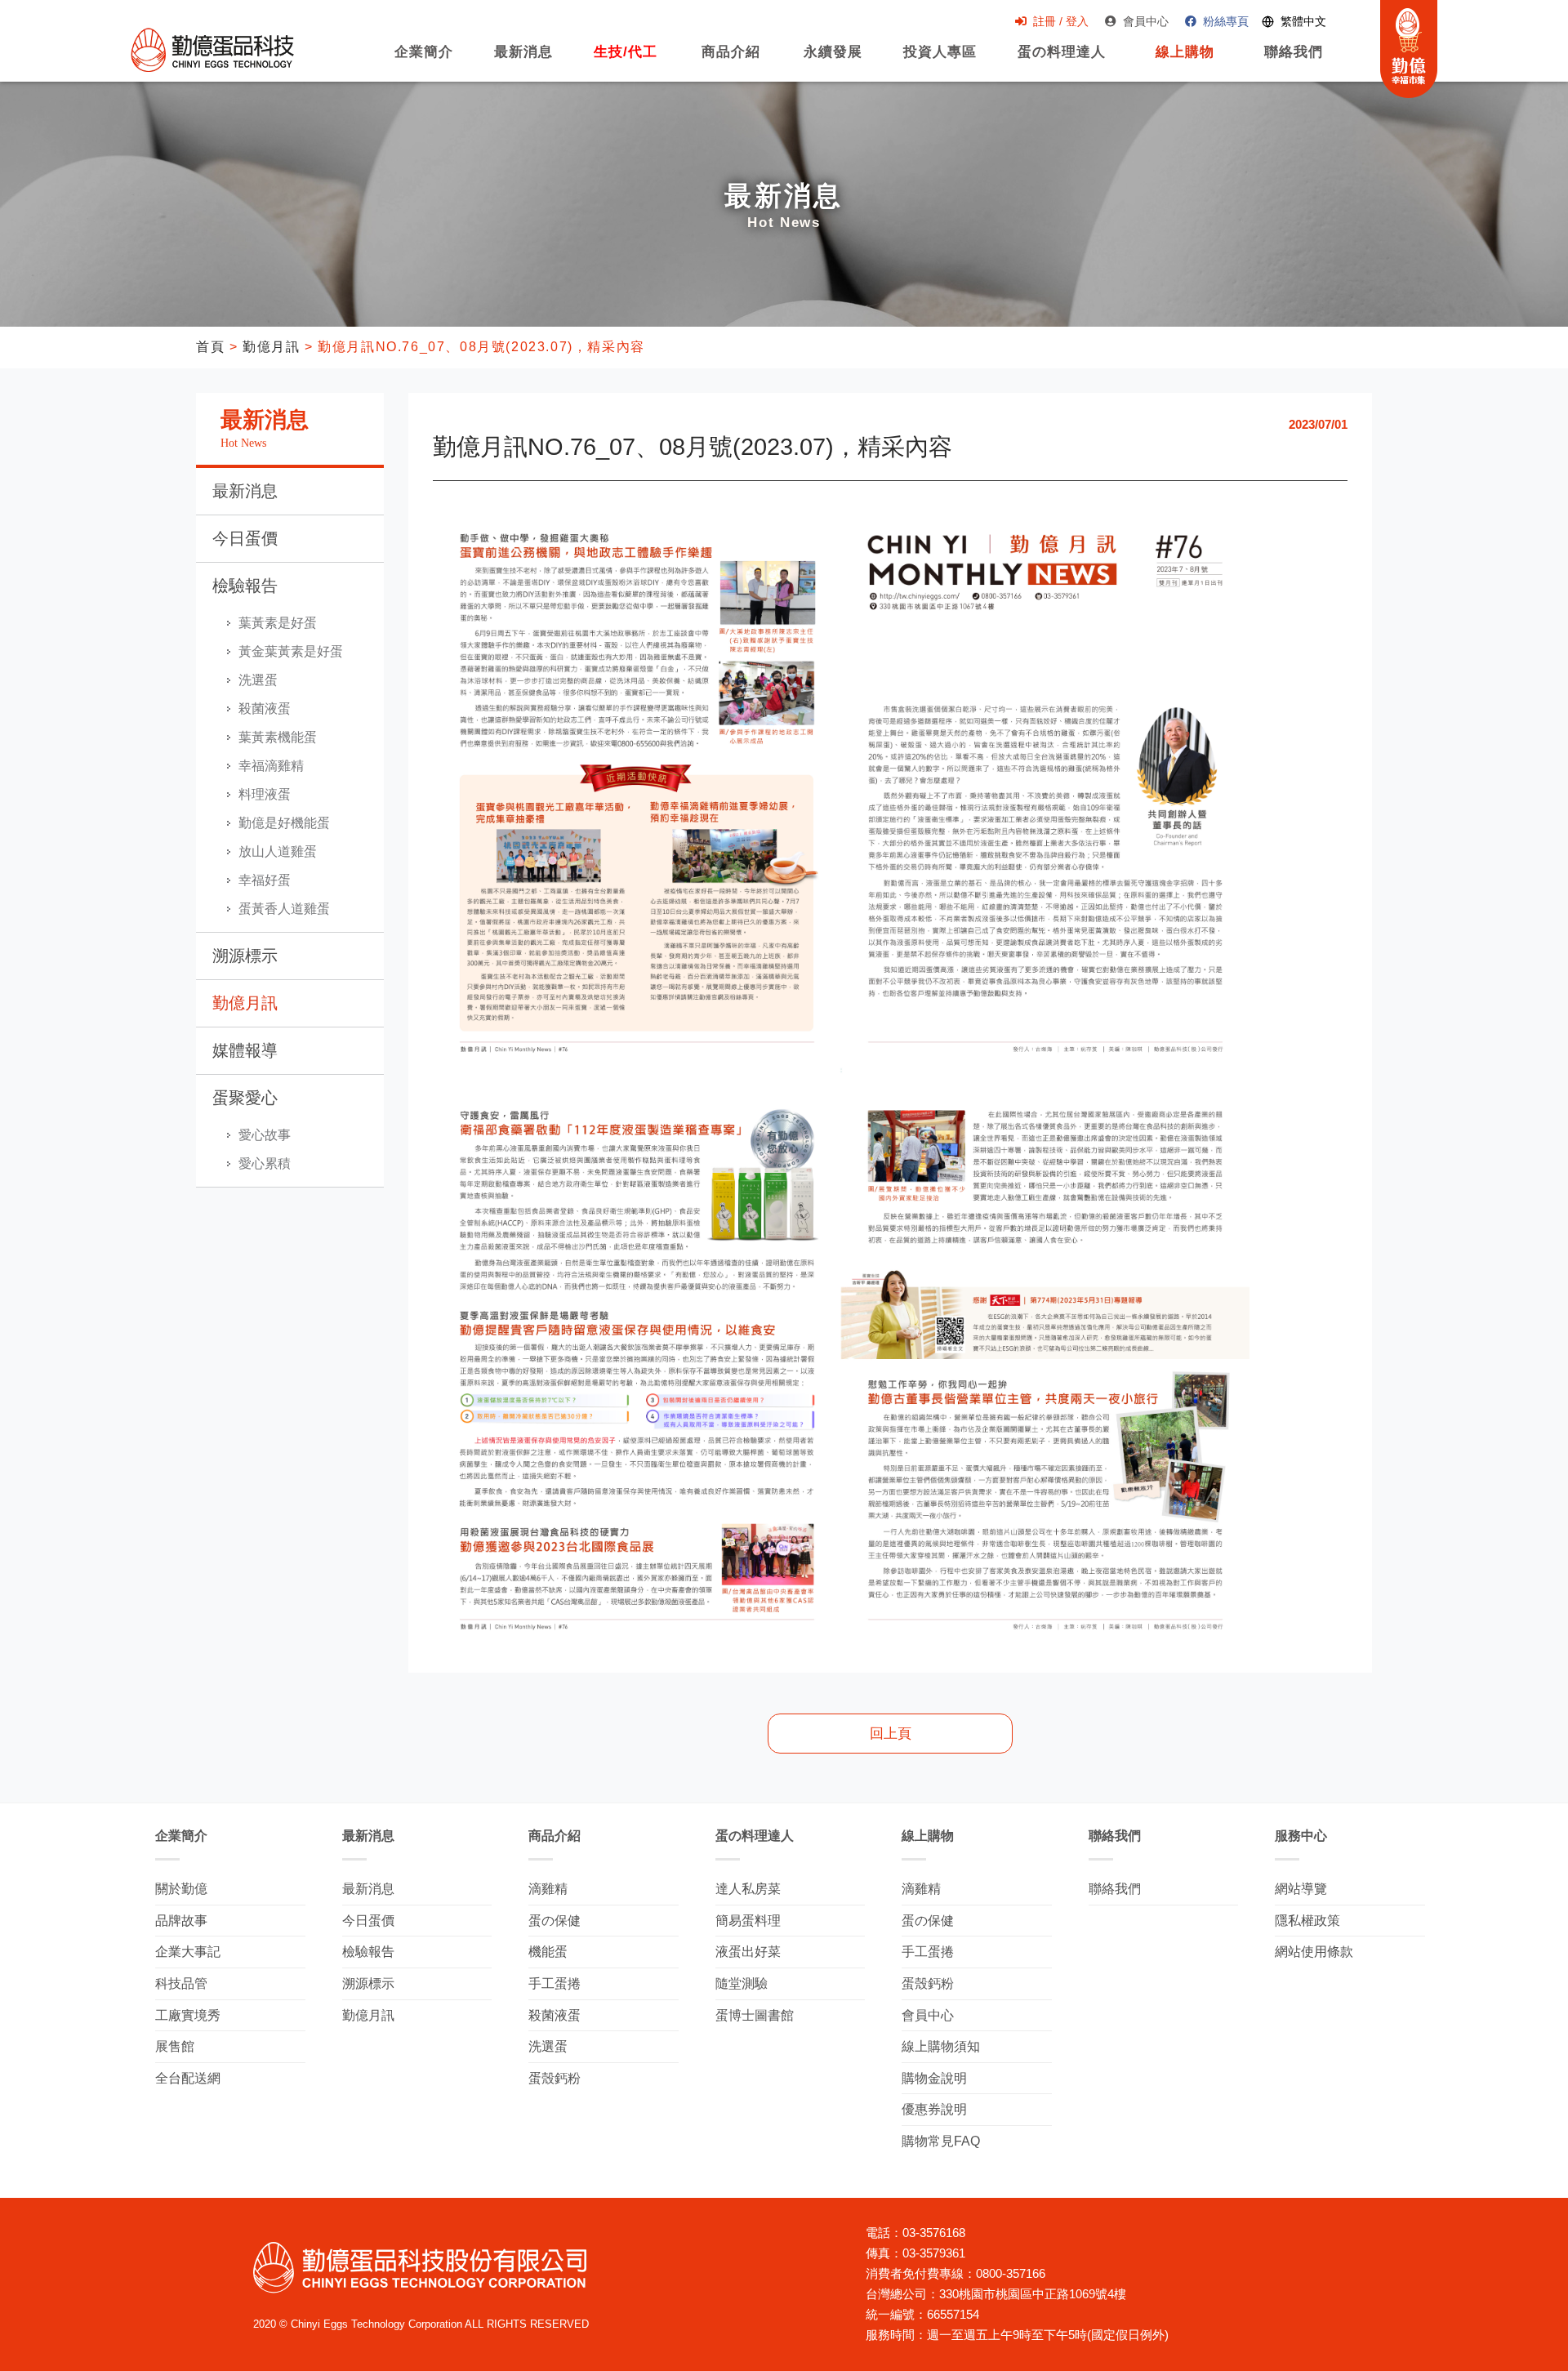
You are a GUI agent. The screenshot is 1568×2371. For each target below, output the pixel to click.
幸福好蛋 (265, 880)
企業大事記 (188, 1952)
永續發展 (833, 60)
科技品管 (181, 1983)
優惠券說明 (934, 2109)
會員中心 (1146, 21)
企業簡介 (424, 60)
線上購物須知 (941, 2046)
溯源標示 (245, 956)
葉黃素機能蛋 (278, 737)
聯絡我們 (1294, 60)
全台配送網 (188, 2078)
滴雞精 (548, 1889)
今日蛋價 (245, 538)
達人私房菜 (748, 1889)
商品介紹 (729, 60)
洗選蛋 (258, 680)
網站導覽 (1301, 1889)
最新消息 (523, 60)
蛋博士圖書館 (755, 2015)
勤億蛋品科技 (212, 49)
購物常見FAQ (941, 2141)
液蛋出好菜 (748, 1952)
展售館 (175, 2046)
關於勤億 (181, 1889)
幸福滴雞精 (271, 766)
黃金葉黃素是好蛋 (291, 651)
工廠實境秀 (188, 2015)
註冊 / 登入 (1061, 21)
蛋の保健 (555, 1921)
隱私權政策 (1307, 1921)
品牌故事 (181, 1921)
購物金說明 (934, 2078)
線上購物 (1181, 60)
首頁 (210, 347)
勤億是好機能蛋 (284, 823)
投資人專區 (940, 60)
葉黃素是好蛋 (278, 623)
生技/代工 (626, 60)
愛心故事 (265, 1135)
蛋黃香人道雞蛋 (284, 909)
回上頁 (891, 1734)
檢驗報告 (245, 586)
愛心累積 (265, 1163)
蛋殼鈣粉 (555, 2078)
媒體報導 (245, 1050)
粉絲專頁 (1226, 21)
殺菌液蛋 (265, 709)
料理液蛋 (265, 794)
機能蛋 (548, 1952)
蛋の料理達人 (1062, 60)
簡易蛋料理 (748, 1921)
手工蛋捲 (555, 1983)
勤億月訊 (271, 347)
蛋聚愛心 (245, 1098)
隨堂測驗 (742, 1983)
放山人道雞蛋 (278, 851)
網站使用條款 (1314, 1952)
